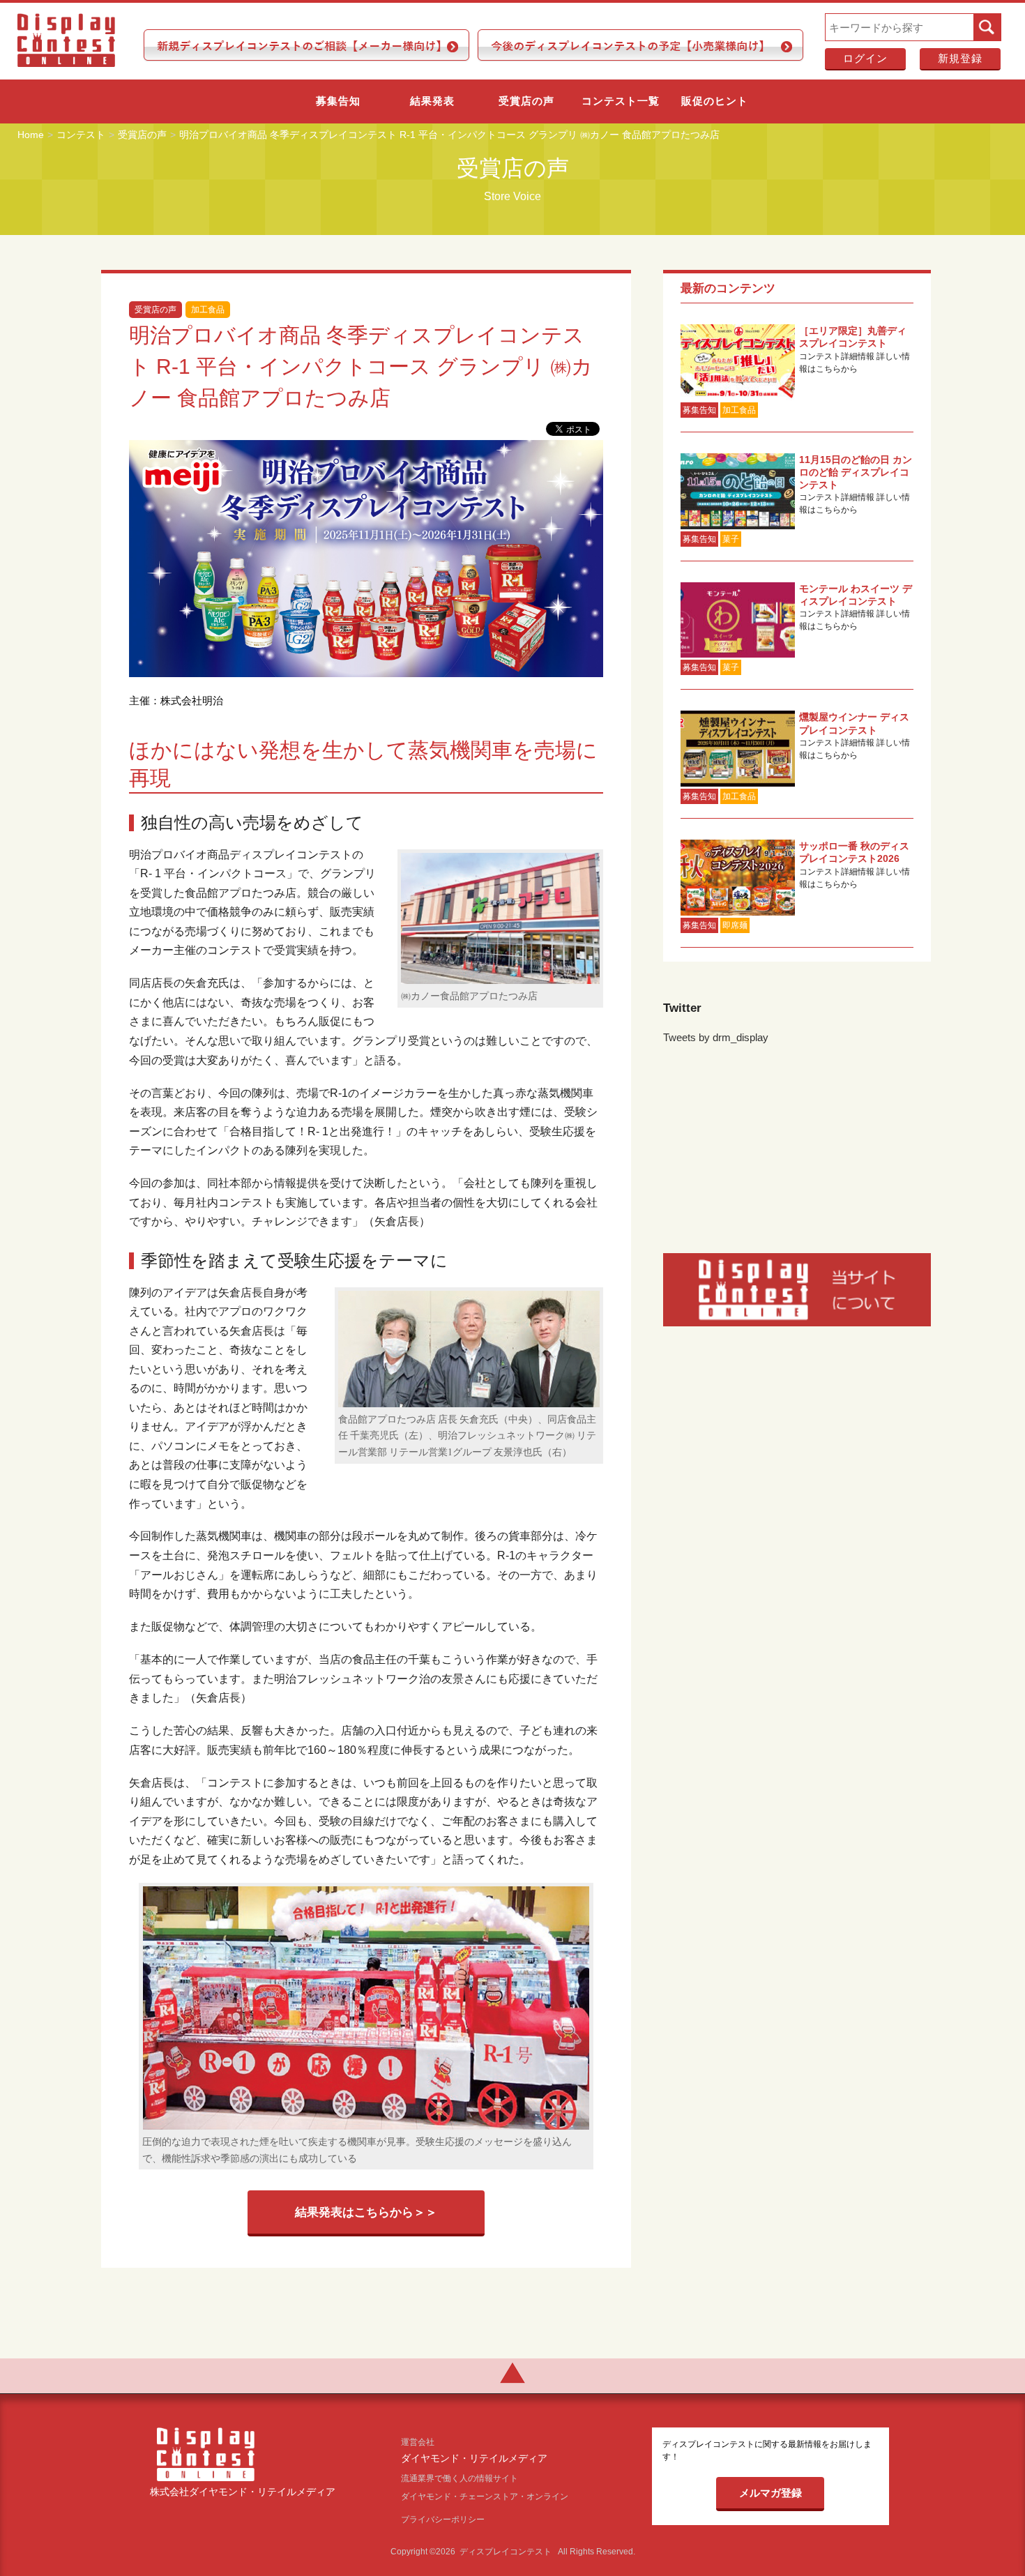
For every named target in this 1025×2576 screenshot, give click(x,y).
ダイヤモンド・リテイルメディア (474, 2459)
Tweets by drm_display (716, 1037)
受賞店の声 (526, 101)
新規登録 (960, 58)
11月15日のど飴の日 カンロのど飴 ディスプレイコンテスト (856, 472)
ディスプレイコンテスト (506, 2552)
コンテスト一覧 (621, 101)
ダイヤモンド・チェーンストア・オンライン (485, 2497)
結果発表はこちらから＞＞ (366, 2212)
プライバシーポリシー (443, 2520)
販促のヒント (715, 101)
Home (31, 135)
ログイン (865, 58)
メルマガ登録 (770, 2493)
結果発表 (432, 101)
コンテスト (81, 135)
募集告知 (338, 101)
